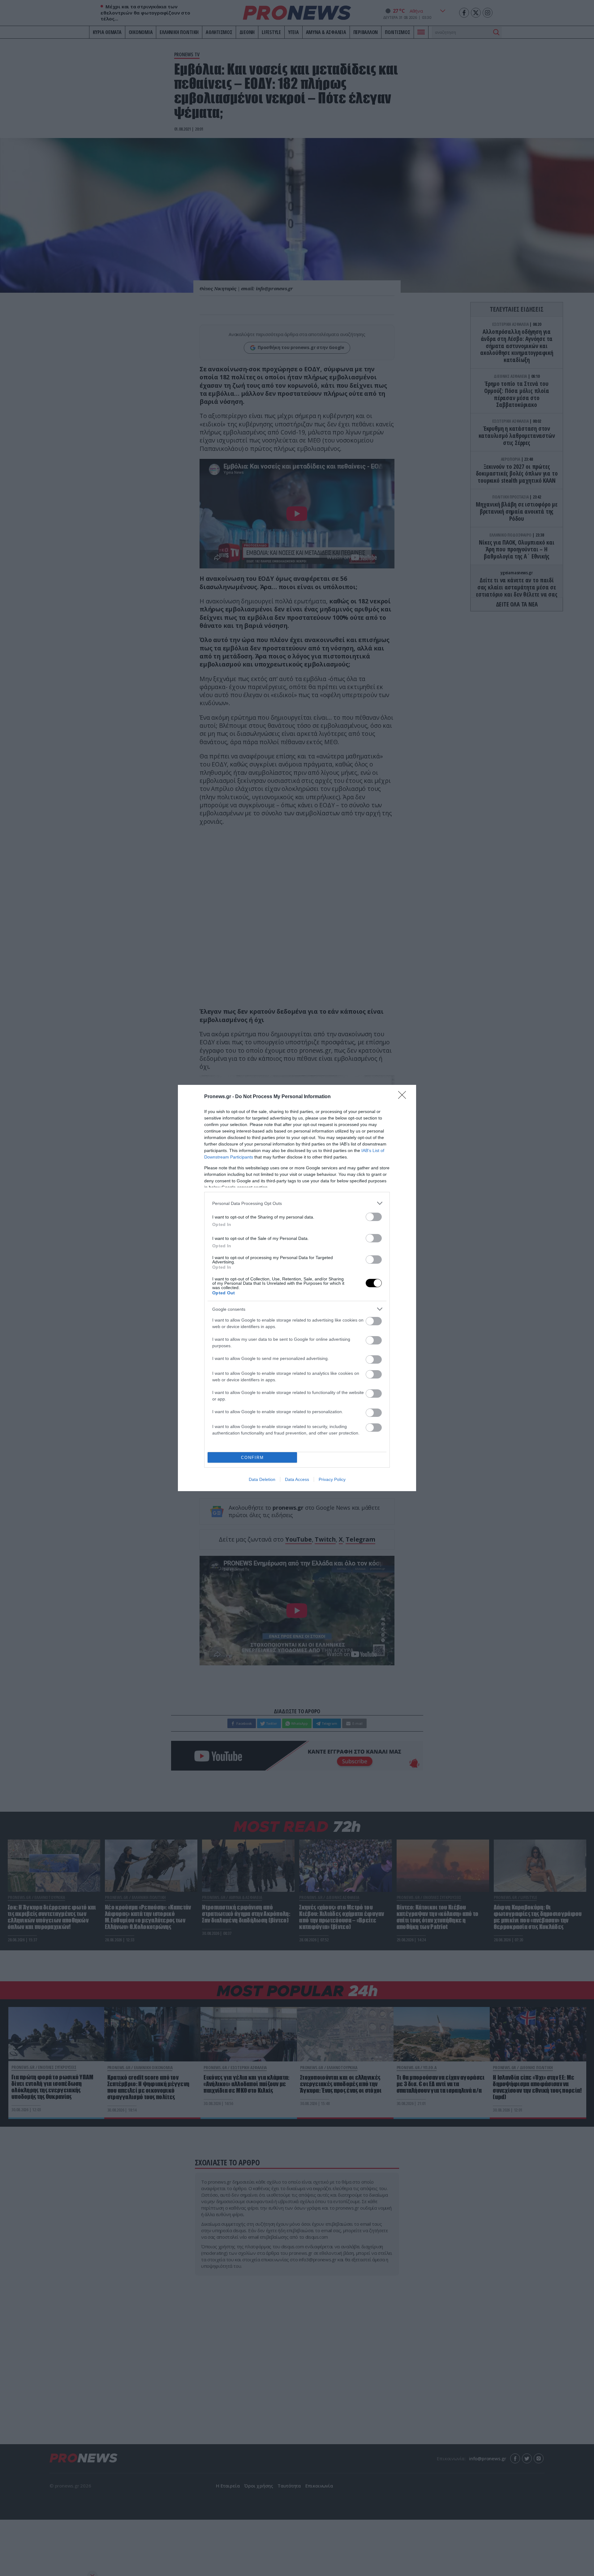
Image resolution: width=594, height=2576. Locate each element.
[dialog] (297, 1288)
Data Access (297, 1479)
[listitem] (297, 1203)
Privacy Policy (332, 1479)
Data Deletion (262, 1479)
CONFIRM (252, 1458)
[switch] (374, 1217)
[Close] (404, 1097)
